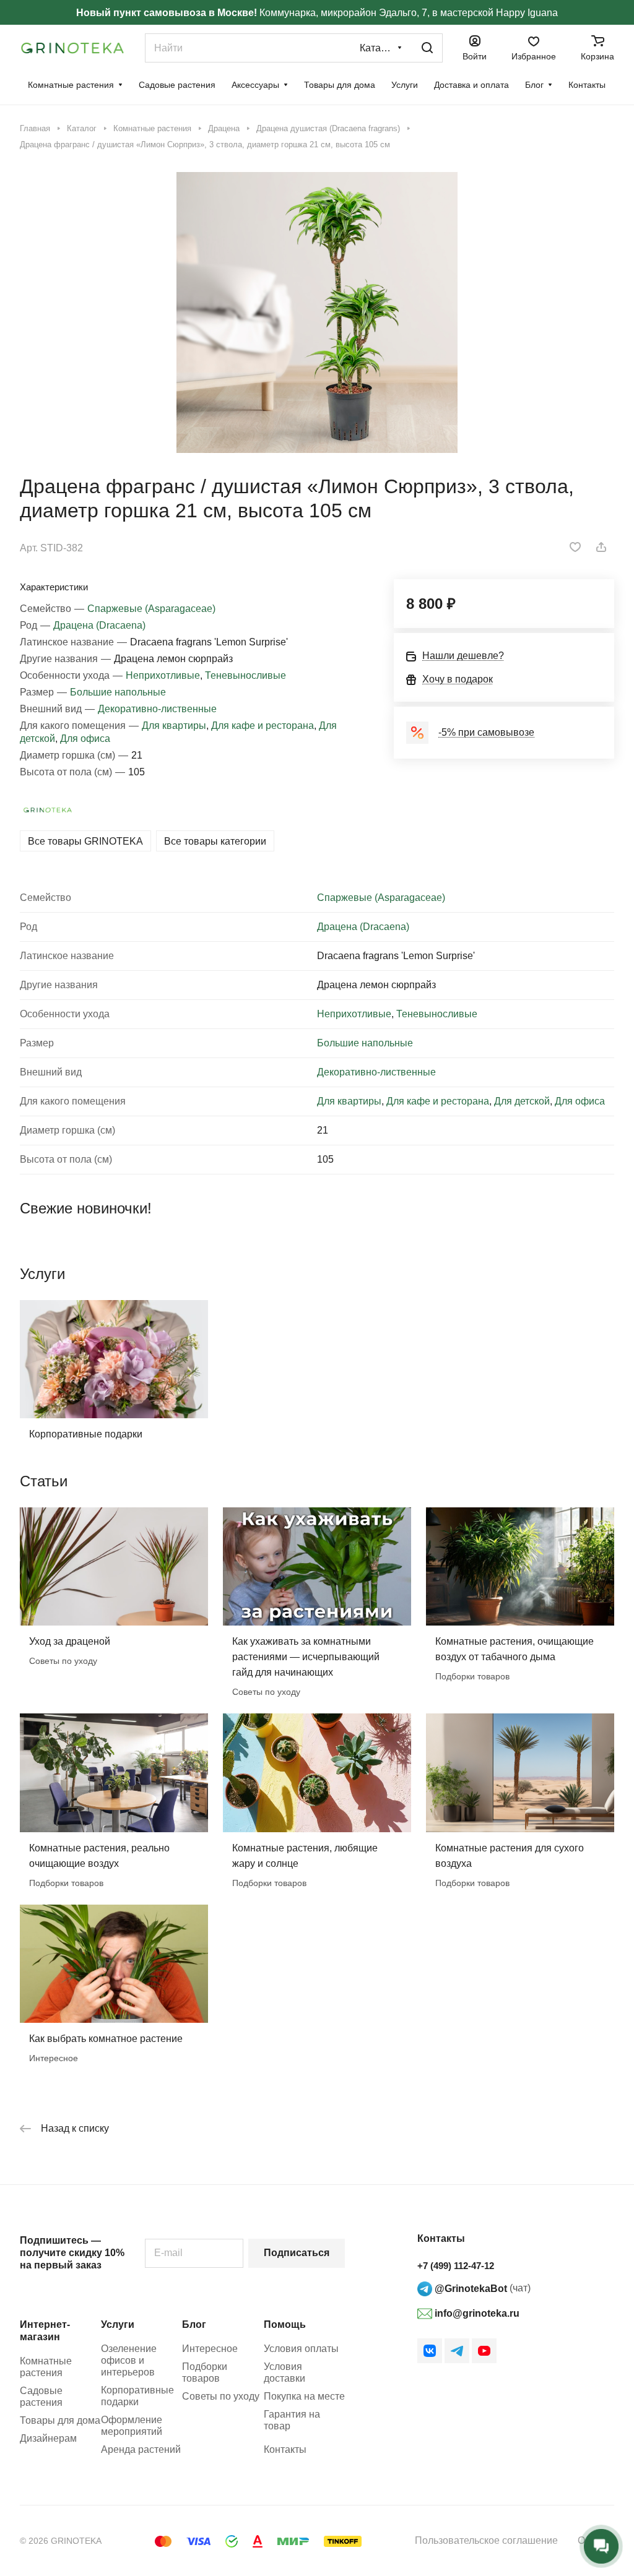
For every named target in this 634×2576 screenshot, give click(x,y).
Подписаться (297, 2253)
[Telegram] (457, 2351)
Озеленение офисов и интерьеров (129, 2360)
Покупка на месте (304, 2396)
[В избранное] (575, 547)
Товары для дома (60, 2420)
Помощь (285, 2324)
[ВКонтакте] (430, 2351)
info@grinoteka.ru (476, 2313)
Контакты (285, 2449)
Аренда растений (141, 2449)
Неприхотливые (163, 675)
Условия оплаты (301, 2349)
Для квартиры (174, 726)
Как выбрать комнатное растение (106, 2039)
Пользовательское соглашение (486, 2540)
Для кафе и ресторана (263, 726)
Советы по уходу (221, 2396)
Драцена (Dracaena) (99, 625)
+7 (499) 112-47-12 (456, 2266)
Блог (194, 2324)
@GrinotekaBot (470, 2289)
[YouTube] (484, 2351)
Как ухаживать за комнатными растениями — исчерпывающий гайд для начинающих (306, 1657)
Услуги (118, 2324)
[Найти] (427, 48)
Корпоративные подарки (86, 1434)
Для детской (522, 1101)
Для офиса (85, 739)
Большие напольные (118, 692)
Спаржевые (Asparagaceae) (151, 609)
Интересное (210, 2349)
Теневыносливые (245, 675)
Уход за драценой (70, 1641)
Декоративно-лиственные (157, 709)
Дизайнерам (48, 2438)
